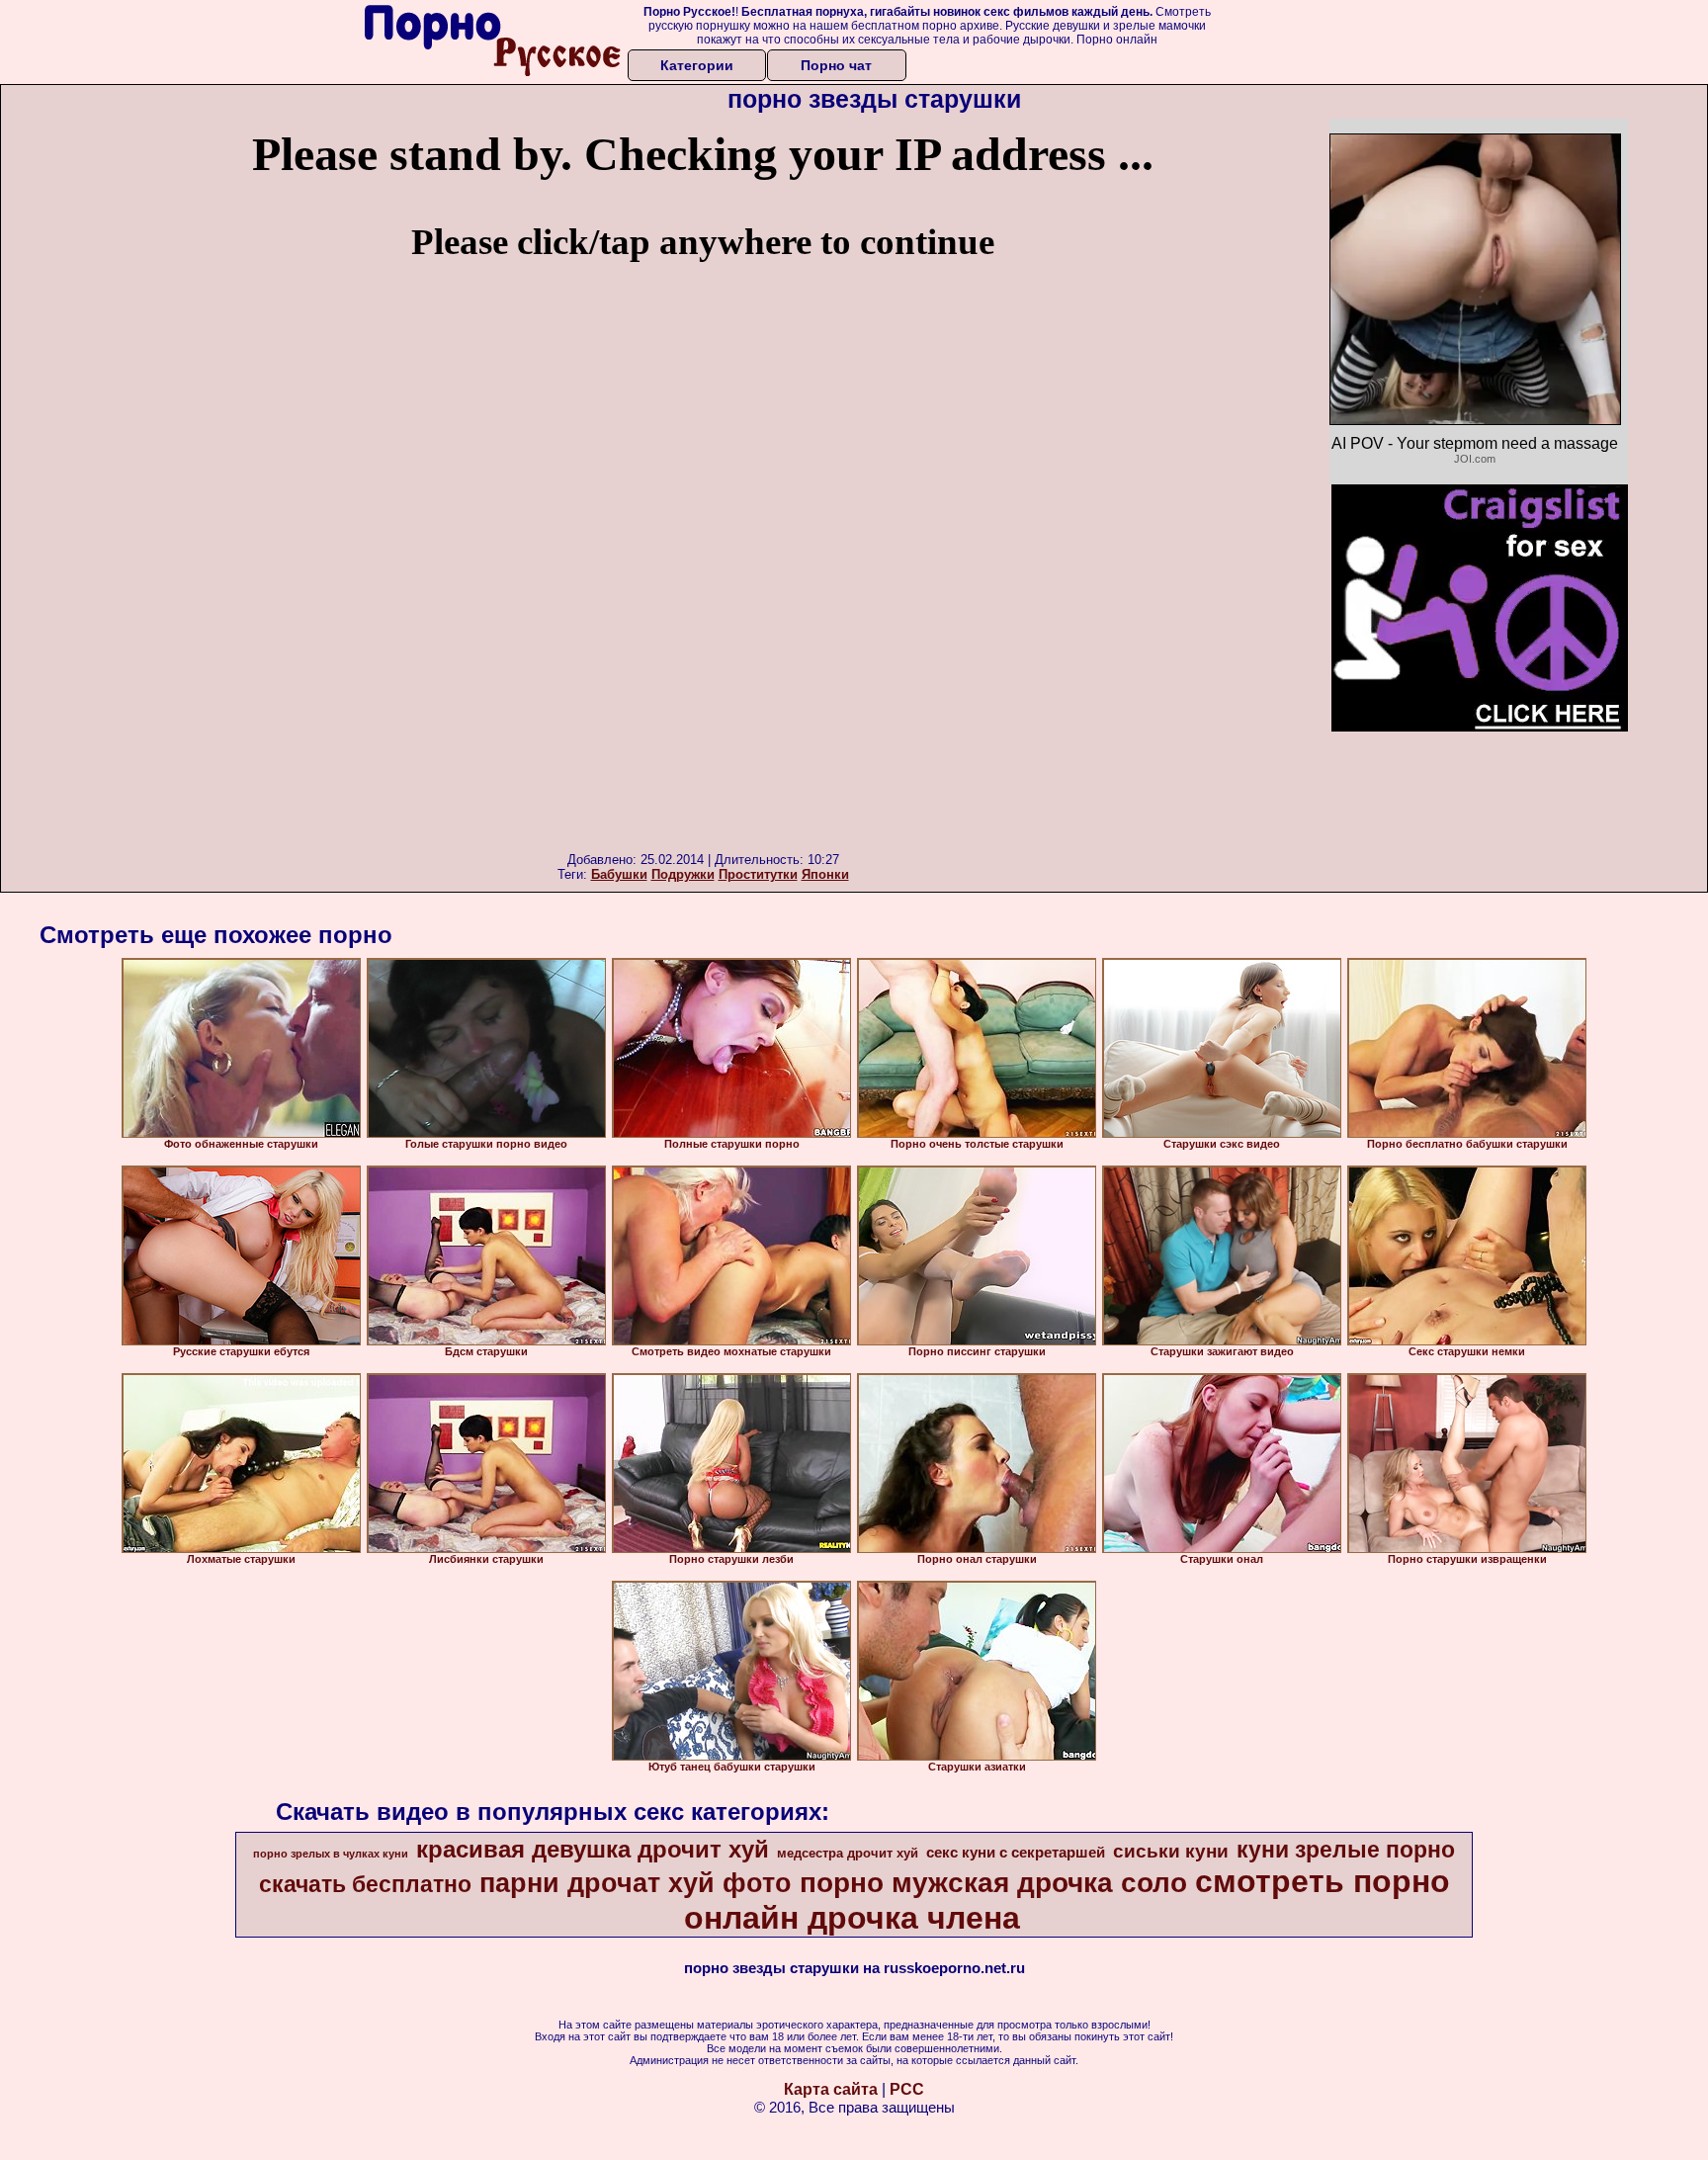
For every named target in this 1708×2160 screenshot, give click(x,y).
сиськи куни (1171, 1851)
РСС (907, 2089)
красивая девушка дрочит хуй (593, 1849)
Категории (697, 65)
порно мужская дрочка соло (993, 1883)
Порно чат (836, 65)
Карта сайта (831, 2089)
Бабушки (619, 874)
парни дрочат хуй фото (636, 1883)
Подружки (683, 874)
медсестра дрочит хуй (848, 1853)
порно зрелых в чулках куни (331, 1854)
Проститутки (758, 874)
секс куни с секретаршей (1016, 1853)
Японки (825, 874)
